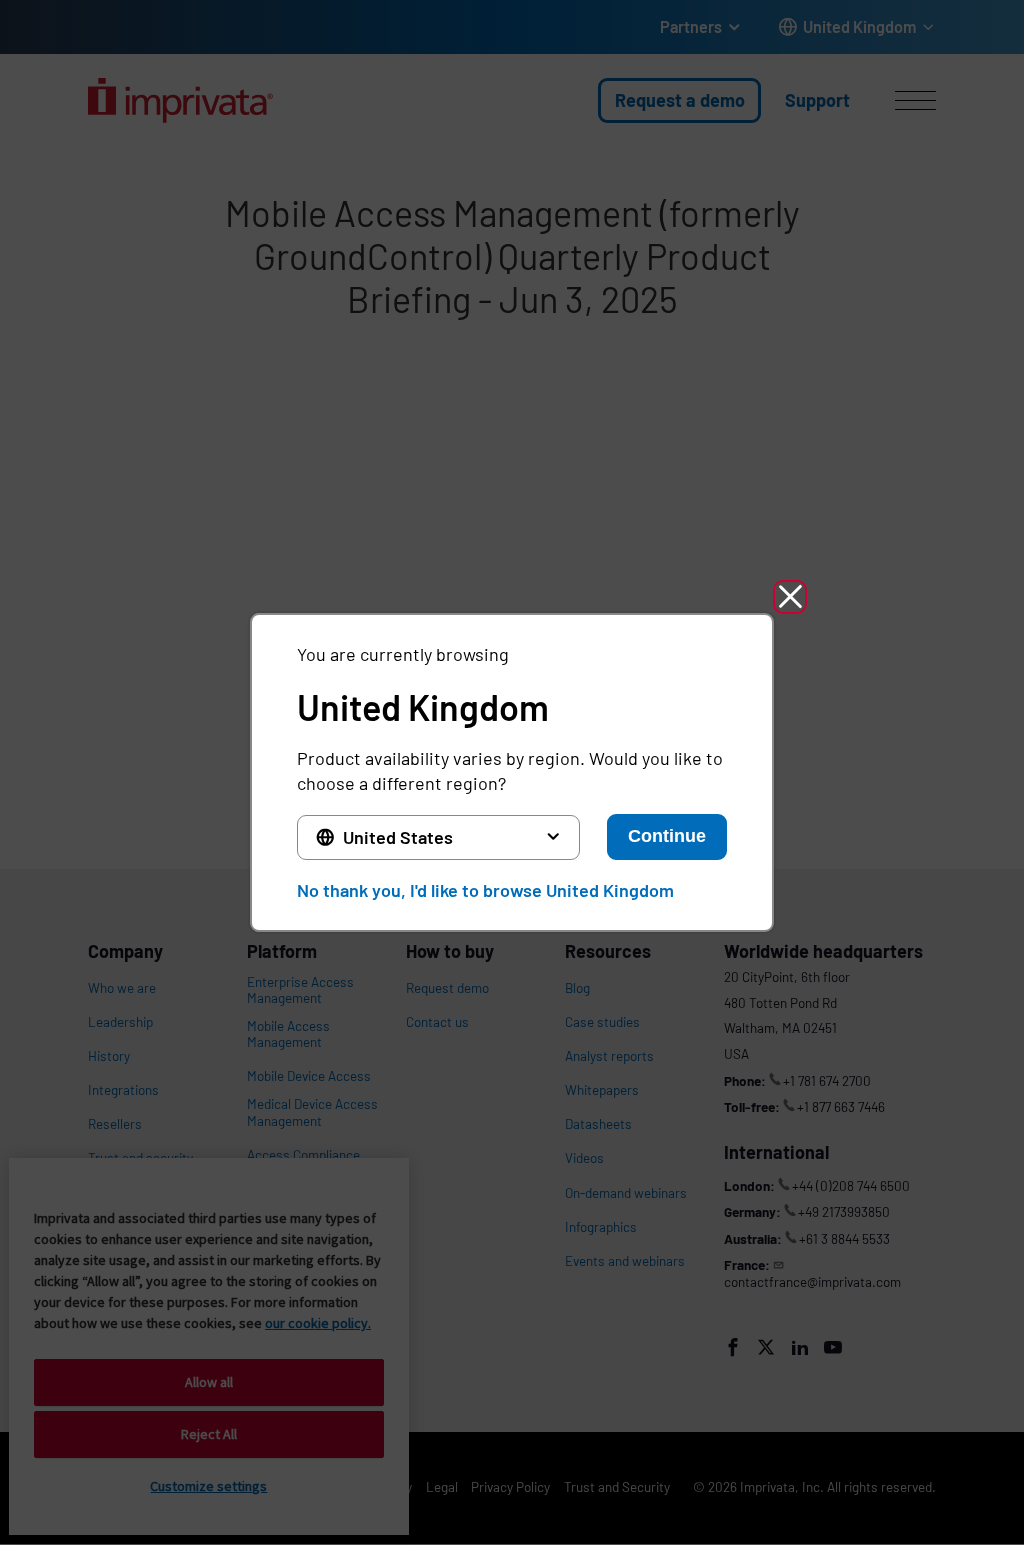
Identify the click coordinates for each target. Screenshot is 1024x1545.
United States (398, 837)
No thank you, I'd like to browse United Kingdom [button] (485, 890)
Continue (667, 836)
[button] (790, 597)
